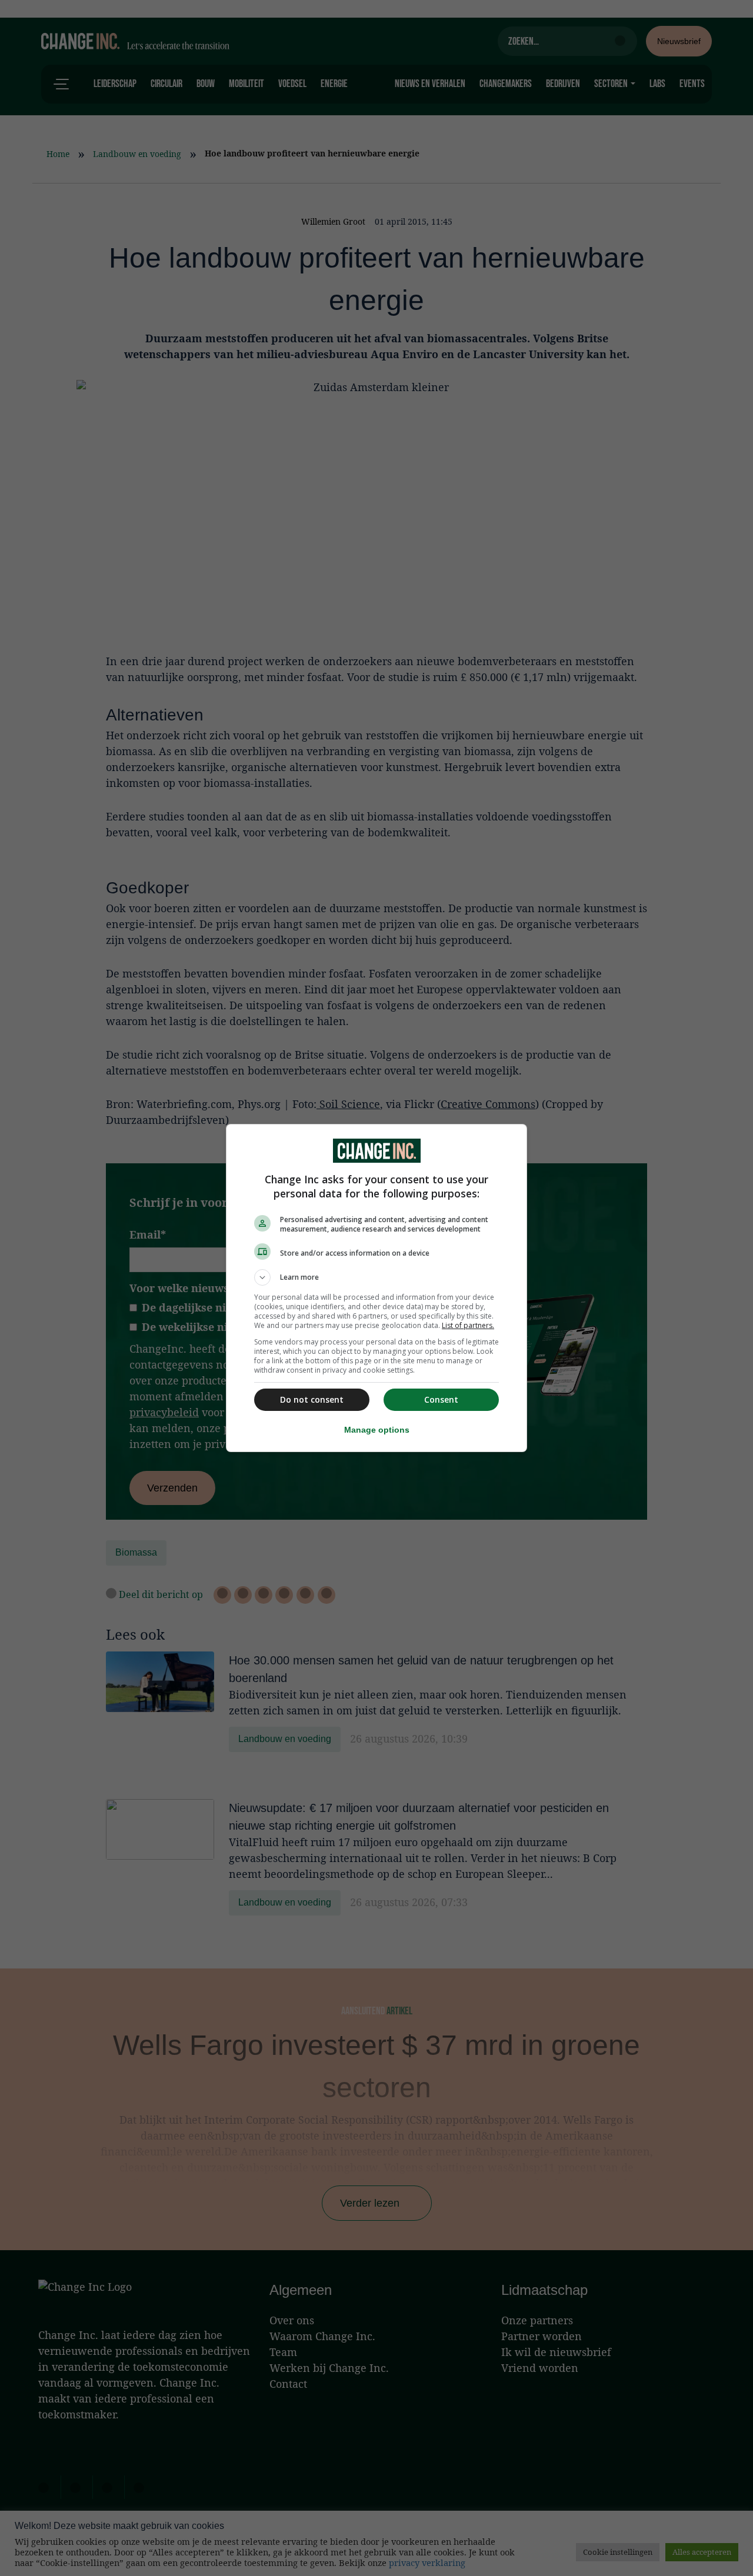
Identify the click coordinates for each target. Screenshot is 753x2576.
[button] (376, 1277)
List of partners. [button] (468, 1325)
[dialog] (376, 1288)
